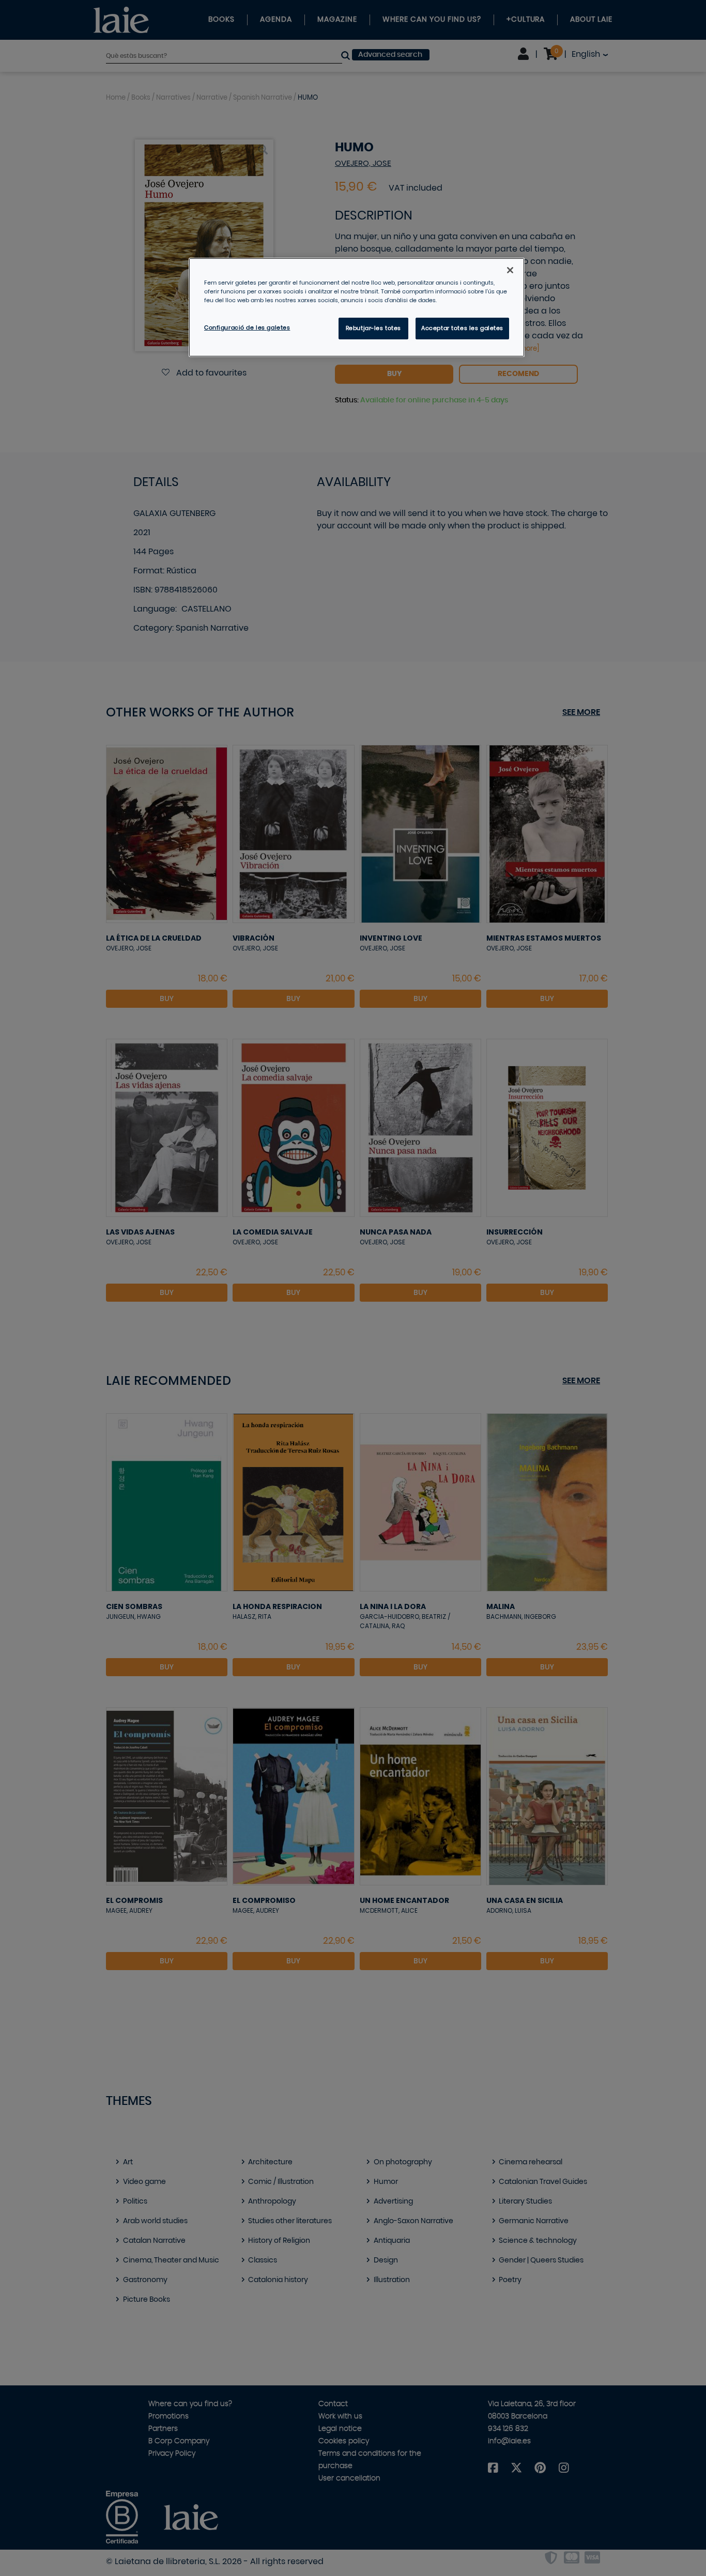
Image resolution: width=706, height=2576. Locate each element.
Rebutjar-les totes (373, 328)
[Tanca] (510, 270)
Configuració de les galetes (247, 328)
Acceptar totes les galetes (462, 328)
